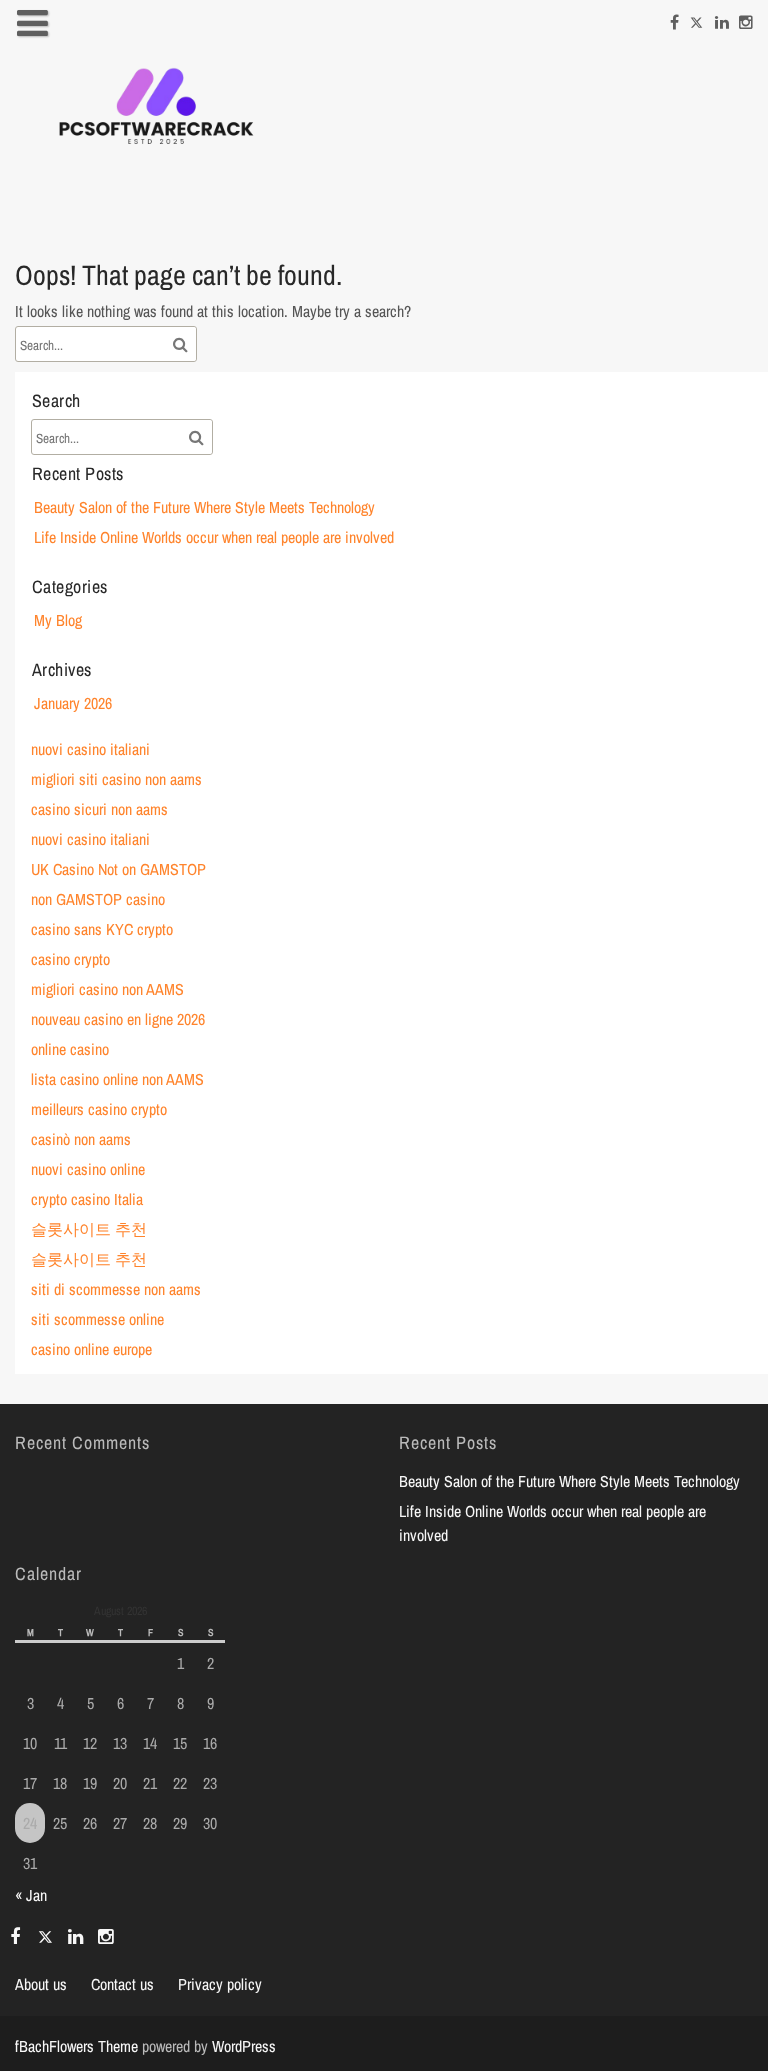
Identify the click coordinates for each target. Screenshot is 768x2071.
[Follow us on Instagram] (746, 19)
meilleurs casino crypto (99, 1109)
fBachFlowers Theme (76, 2046)
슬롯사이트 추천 (89, 1229)
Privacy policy (220, 1984)
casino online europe (91, 1349)
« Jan (31, 1895)
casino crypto (70, 959)
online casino (70, 1049)
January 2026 (73, 703)
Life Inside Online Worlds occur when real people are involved (214, 537)
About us (41, 1984)
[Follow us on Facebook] (674, 19)
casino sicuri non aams (99, 809)
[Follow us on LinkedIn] (722, 19)
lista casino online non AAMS (117, 1079)
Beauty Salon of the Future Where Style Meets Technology (204, 507)
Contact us (122, 1984)
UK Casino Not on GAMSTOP (118, 869)
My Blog (58, 620)
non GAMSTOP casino (98, 899)
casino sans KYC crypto (102, 929)
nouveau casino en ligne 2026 (118, 1019)
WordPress (244, 2046)
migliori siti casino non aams (116, 779)
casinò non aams (81, 1139)
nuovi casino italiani (90, 749)
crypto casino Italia (87, 1199)
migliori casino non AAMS (107, 989)
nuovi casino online (88, 1169)
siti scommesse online (97, 1319)
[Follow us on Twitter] (697, 19)
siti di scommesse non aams (116, 1289)
